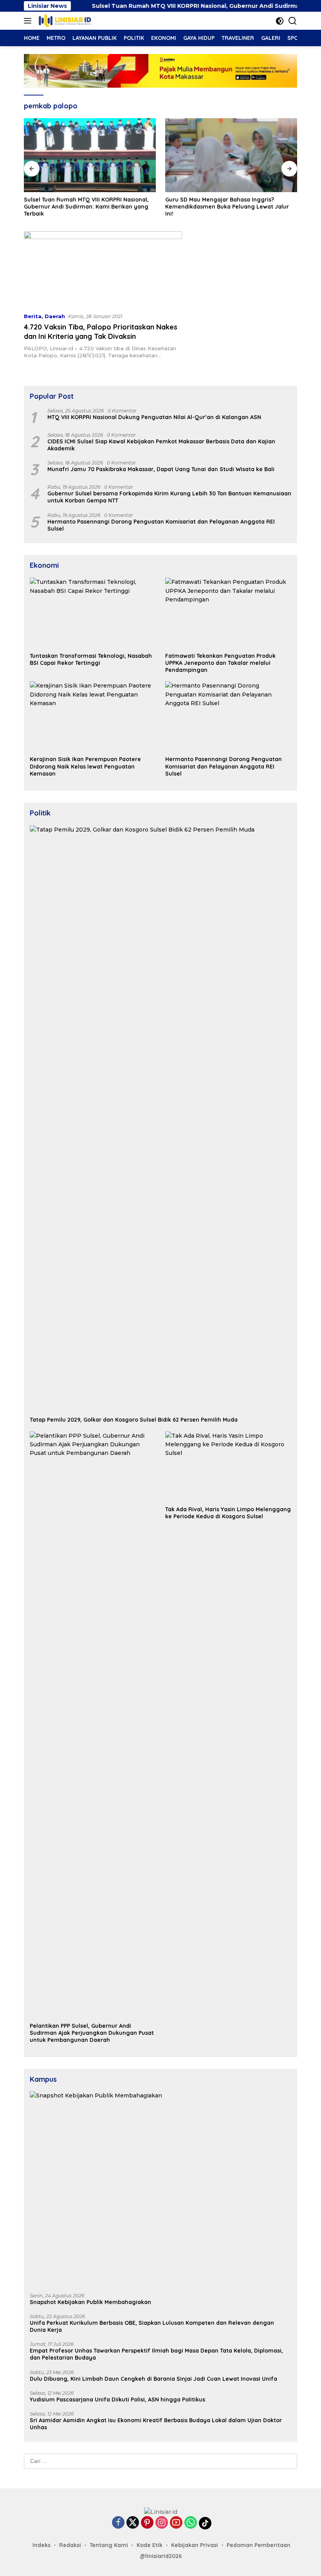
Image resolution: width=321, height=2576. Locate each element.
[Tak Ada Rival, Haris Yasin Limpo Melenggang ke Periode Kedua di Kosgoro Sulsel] (228, 1467)
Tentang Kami (109, 2545)
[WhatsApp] (191, 2523)
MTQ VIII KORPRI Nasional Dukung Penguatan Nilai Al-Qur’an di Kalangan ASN (154, 417)
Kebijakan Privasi (195, 2545)
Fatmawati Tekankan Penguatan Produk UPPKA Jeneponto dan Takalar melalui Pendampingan (220, 663)
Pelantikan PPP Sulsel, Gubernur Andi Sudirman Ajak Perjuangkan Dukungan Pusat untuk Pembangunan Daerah (92, 2033)
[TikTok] (205, 2523)
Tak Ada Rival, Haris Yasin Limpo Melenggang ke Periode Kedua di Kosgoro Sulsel (228, 1513)
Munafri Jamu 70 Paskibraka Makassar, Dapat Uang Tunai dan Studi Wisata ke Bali (161, 469)
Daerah (55, 316)
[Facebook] (118, 2523)
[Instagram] (162, 2523)
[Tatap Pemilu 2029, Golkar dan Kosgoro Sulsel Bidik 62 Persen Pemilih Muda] (160, 1119)
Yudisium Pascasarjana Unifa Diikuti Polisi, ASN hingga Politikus (117, 2400)
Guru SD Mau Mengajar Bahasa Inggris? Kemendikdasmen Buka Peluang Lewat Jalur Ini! (178, 207)
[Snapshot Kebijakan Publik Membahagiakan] (160, 2189)
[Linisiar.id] (64, 21)
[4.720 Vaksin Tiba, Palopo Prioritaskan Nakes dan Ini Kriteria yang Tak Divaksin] (103, 269)
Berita (33, 316)
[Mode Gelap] (280, 21)
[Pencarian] (293, 21)
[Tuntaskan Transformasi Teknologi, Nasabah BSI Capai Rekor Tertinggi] (93, 613)
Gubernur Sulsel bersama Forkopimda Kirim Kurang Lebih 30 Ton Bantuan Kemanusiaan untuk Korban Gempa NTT (169, 497)
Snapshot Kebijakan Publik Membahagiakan (90, 2302)
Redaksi (70, 2545)
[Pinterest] (147, 2523)
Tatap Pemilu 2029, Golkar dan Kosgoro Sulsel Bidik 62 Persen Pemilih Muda (134, 1420)
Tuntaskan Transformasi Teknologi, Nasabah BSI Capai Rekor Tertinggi (91, 659)
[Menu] (29, 21)
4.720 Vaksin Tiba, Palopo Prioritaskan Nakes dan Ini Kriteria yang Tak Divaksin (101, 331)
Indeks (41, 2545)
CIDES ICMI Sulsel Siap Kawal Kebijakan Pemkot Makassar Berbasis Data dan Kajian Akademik (161, 445)
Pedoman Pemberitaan (259, 2545)
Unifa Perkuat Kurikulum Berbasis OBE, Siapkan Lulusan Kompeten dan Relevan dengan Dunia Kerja (152, 2326)
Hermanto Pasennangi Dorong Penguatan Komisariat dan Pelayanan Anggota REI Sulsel (161, 525)
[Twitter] (133, 2523)
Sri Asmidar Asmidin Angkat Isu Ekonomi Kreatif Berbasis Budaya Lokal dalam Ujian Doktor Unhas (156, 2424)
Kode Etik (150, 2545)
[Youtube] (176, 2523)
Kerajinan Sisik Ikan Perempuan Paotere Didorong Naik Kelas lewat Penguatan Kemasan (85, 766)
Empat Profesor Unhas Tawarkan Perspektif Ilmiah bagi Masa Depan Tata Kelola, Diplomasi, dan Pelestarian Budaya (156, 2354)
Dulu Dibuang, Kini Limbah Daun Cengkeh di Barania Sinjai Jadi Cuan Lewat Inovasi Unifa (153, 2379)
